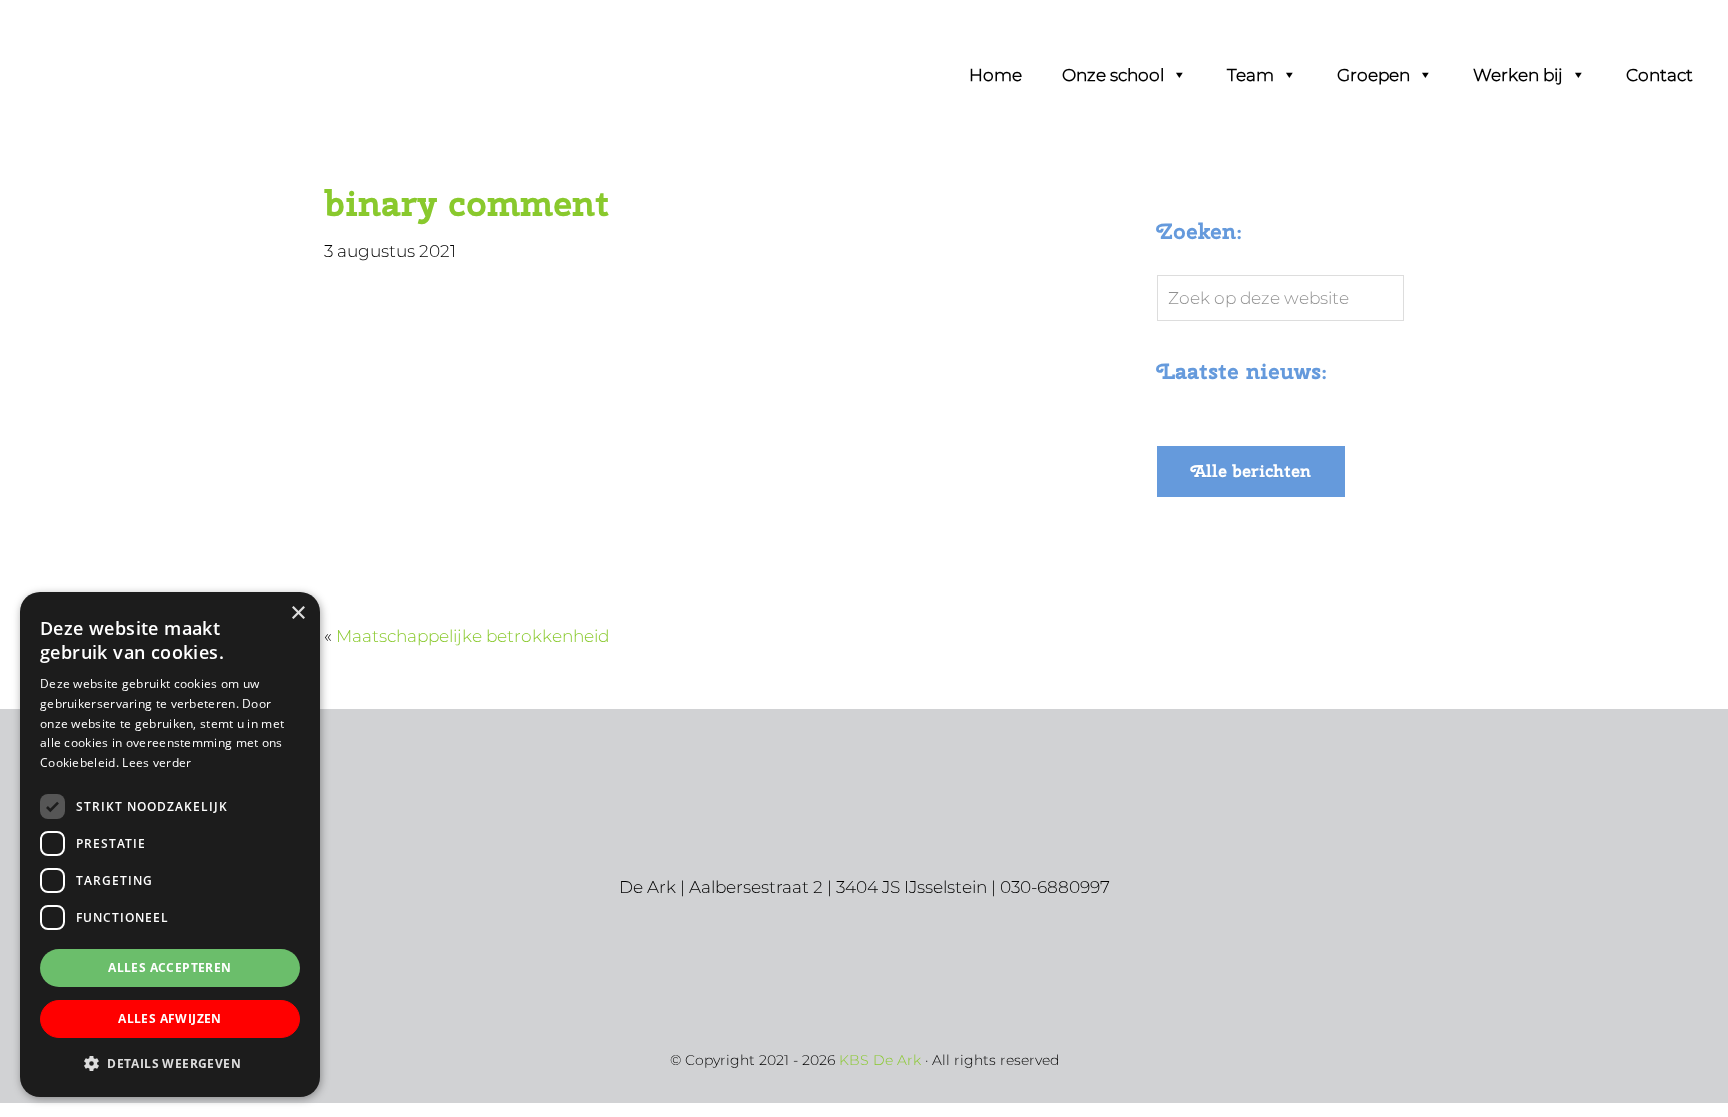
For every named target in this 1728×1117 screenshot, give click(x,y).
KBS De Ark (100, 41)
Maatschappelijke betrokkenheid (472, 636)
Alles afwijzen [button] (170, 1018)
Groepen (1373, 75)
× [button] (297, 613)
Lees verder (156, 762)
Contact (1659, 75)
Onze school (1113, 75)
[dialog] (170, 844)
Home (995, 75)
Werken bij (1518, 75)
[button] (170, 1064)
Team (1250, 75)
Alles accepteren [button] (169, 967)
